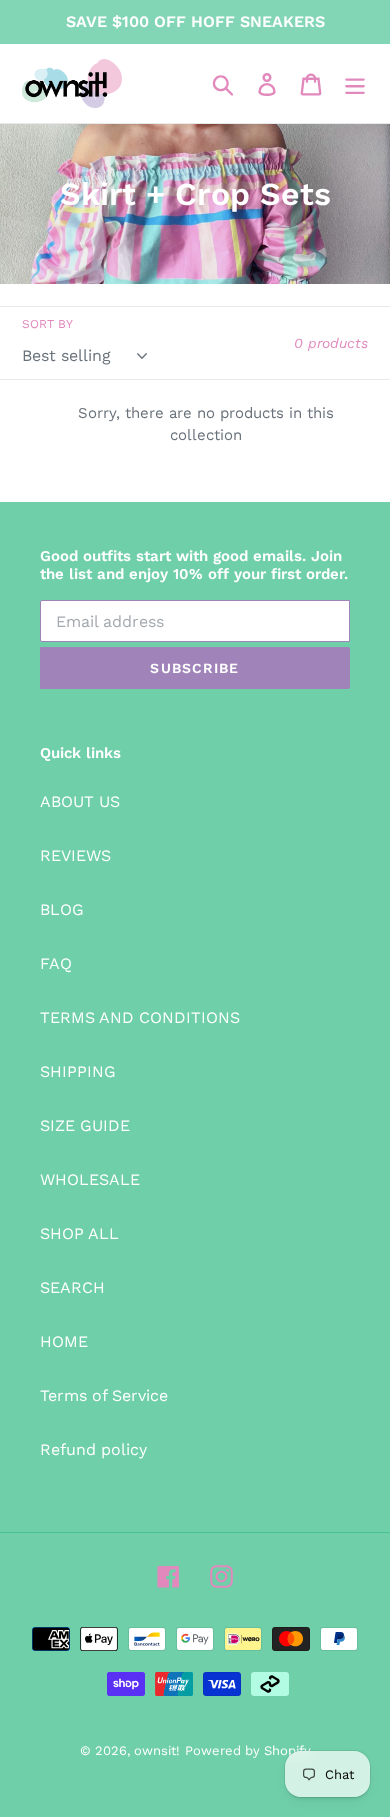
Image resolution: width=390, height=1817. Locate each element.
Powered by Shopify (248, 1750)
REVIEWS (75, 855)
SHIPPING (78, 1071)
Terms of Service (104, 1395)
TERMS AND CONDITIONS (140, 1017)
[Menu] (355, 83)
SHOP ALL (79, 1233)
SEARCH (72, 1287)
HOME (64, 1341)
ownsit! (157, 1750)
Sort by (47, 324)
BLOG (62, 909)
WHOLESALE (90, 1179)
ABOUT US (80, 801)
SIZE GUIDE (85, 1125)
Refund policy (93, 1449)
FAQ (56, 963)
